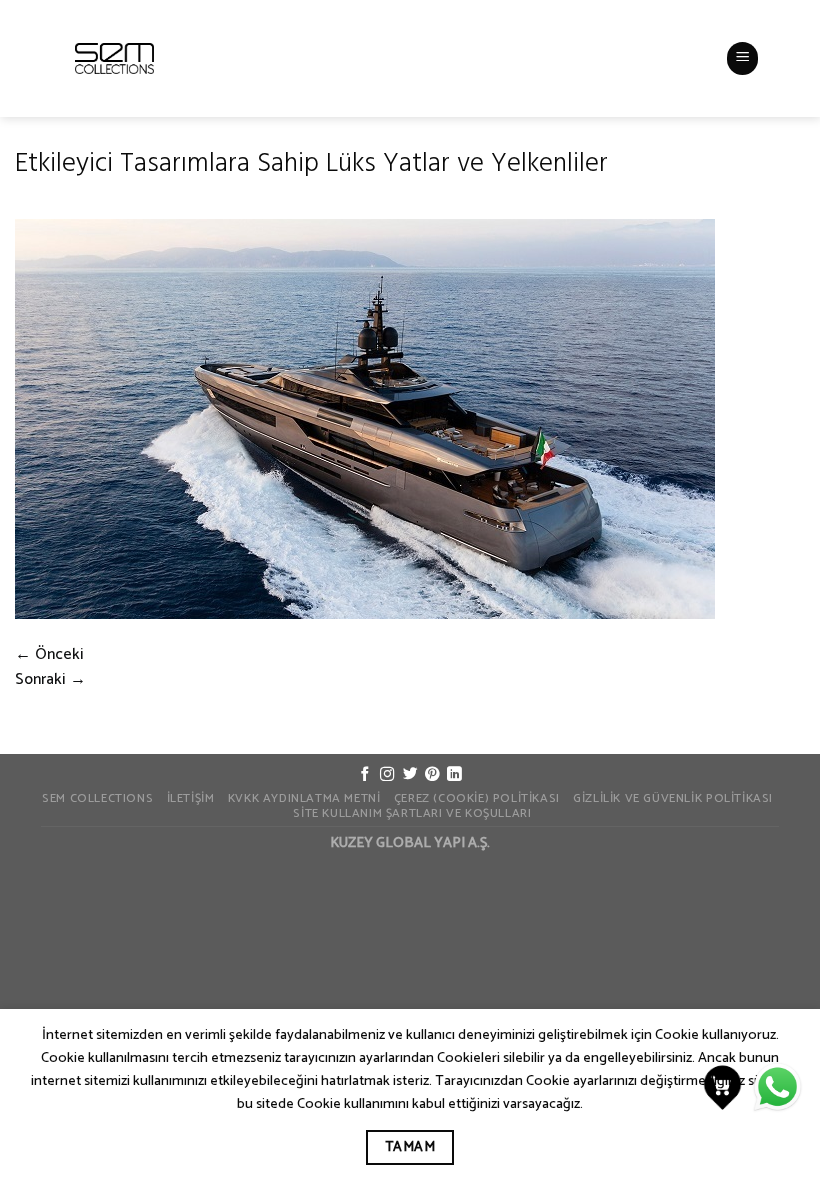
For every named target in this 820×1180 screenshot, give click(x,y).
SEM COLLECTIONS (97, 799)
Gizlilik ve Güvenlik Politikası (673, 799)
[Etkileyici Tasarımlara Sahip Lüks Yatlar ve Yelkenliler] (365, 419)
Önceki (49, 655)
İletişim (191, 799)
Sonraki (50, 680)
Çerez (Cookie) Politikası (477, 799)
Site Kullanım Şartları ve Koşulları (412, 814)
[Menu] (743, 58)
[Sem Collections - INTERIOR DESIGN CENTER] (114, 58)
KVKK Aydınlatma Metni (304, 799)
